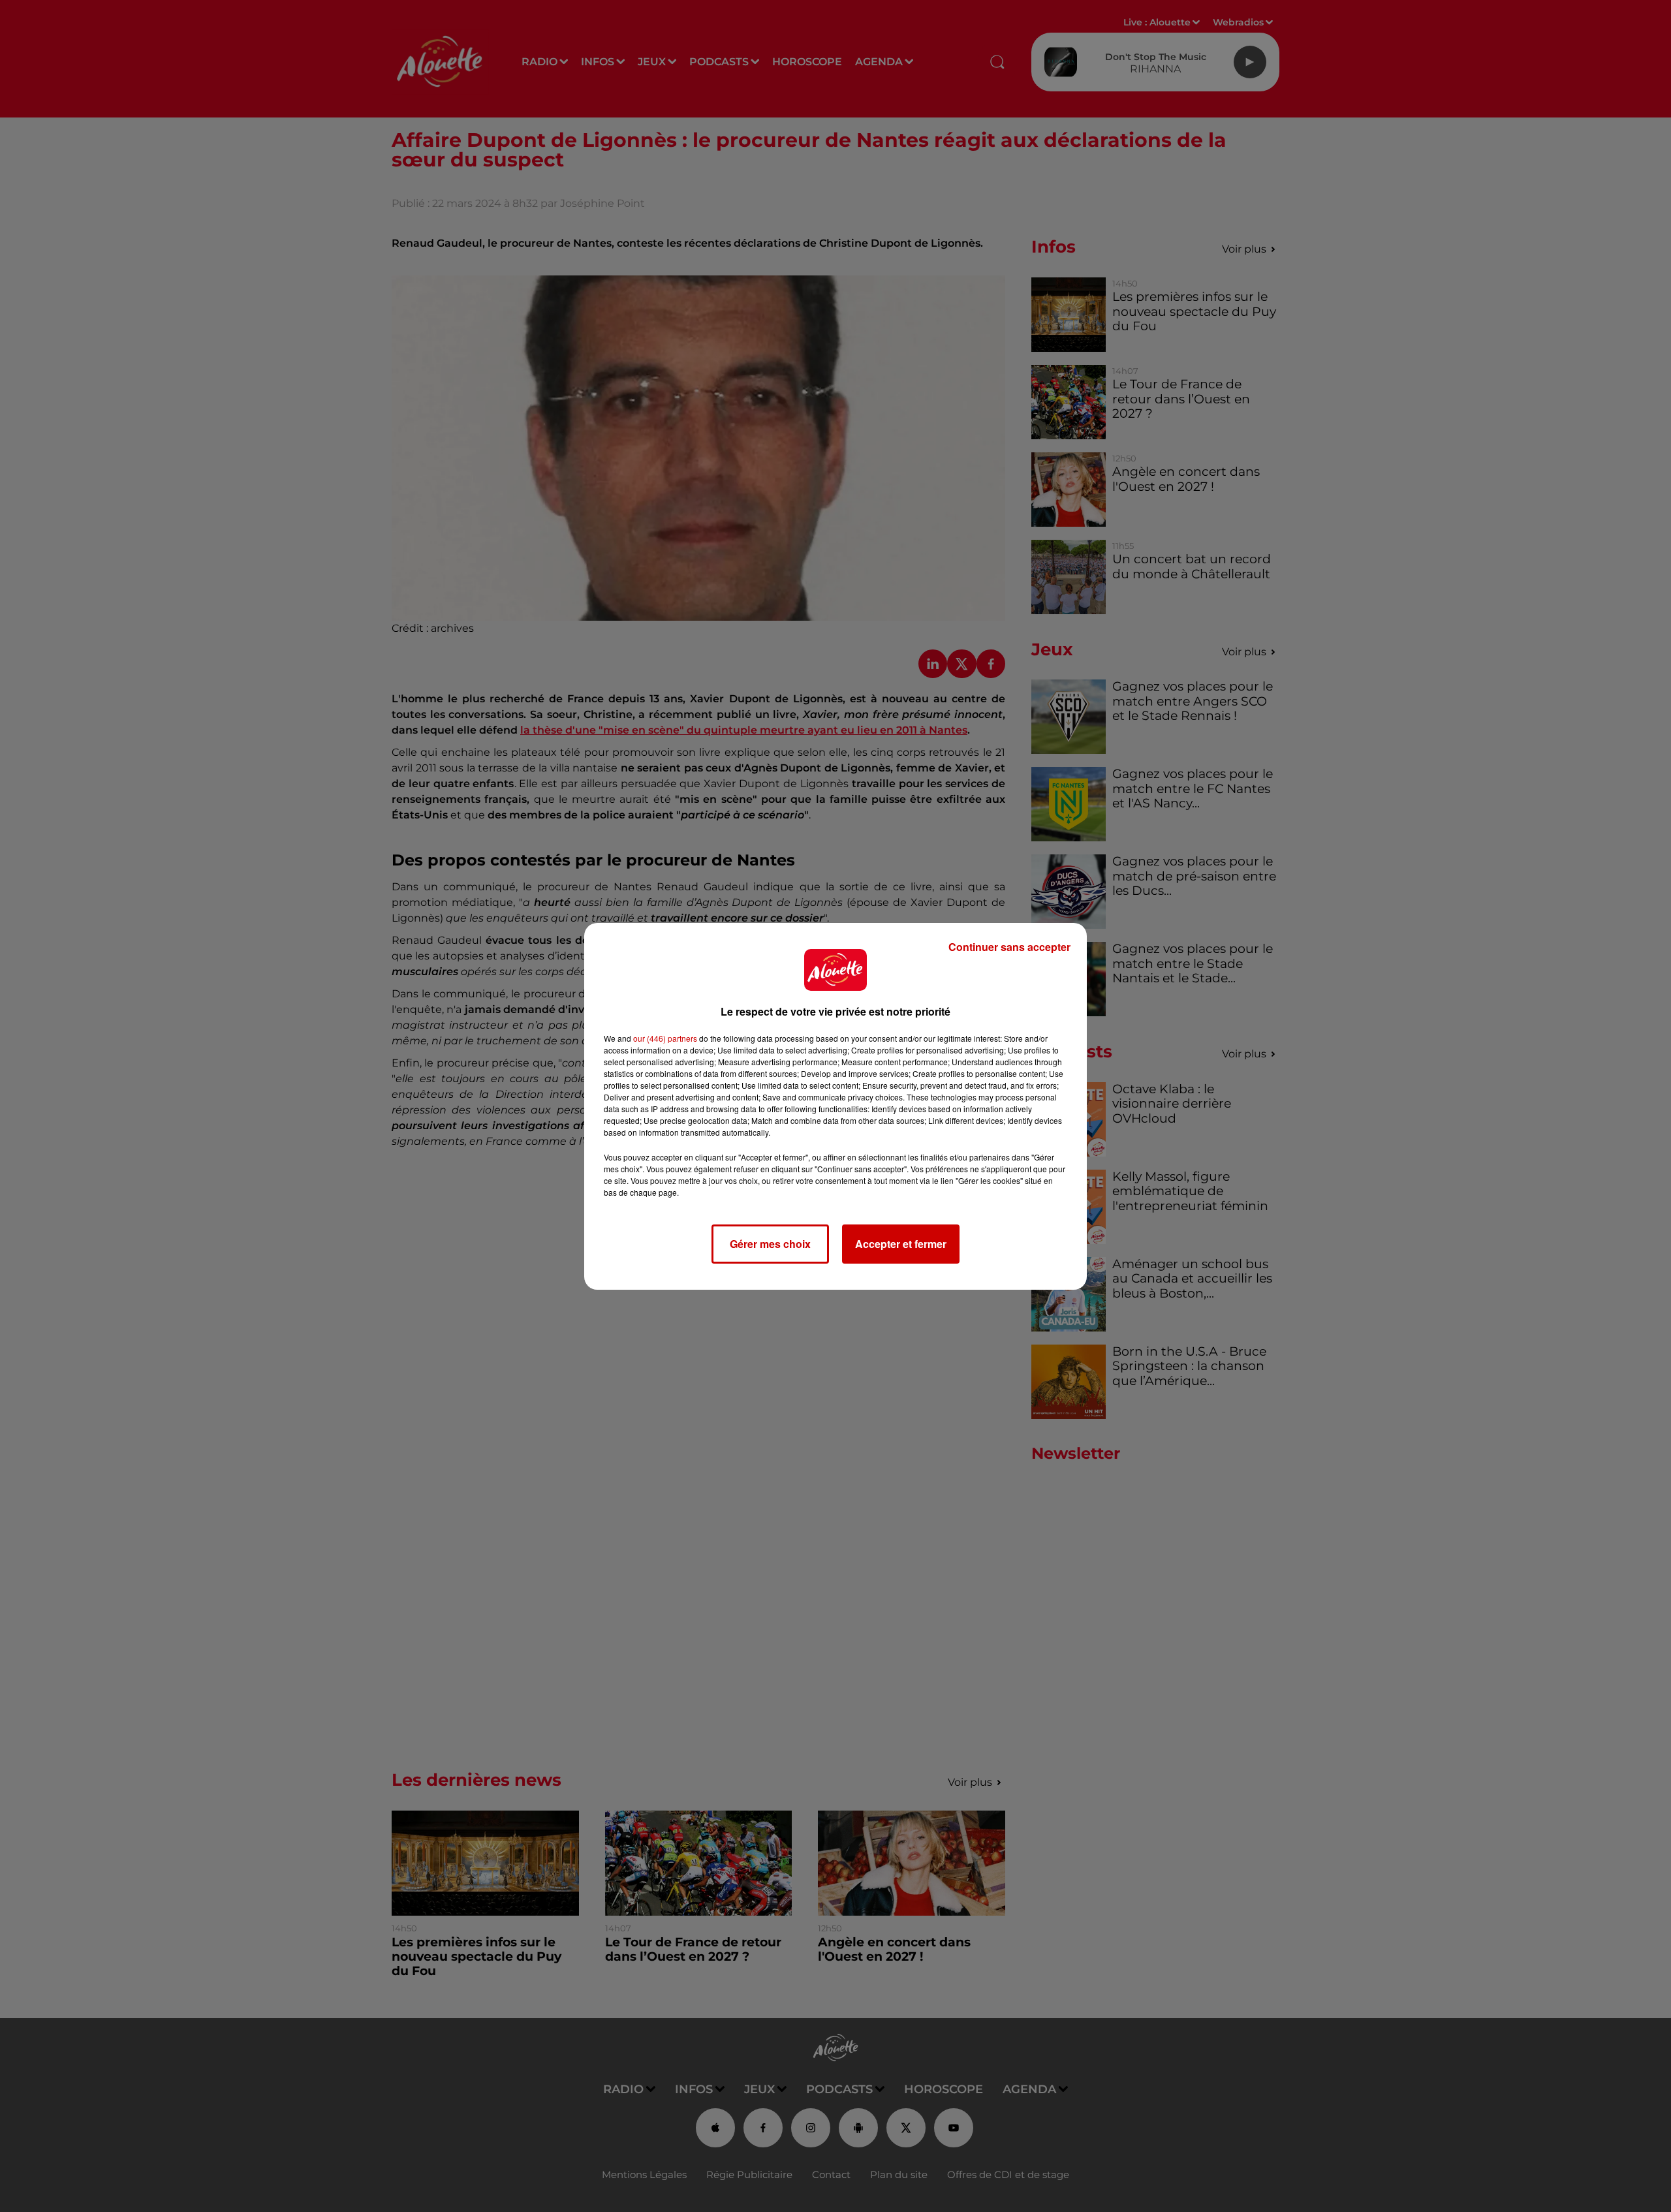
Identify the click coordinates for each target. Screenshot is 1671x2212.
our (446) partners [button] (665, 1038)
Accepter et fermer (901, 1244)
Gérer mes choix (770, 1244)
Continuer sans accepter (1009, 947)
